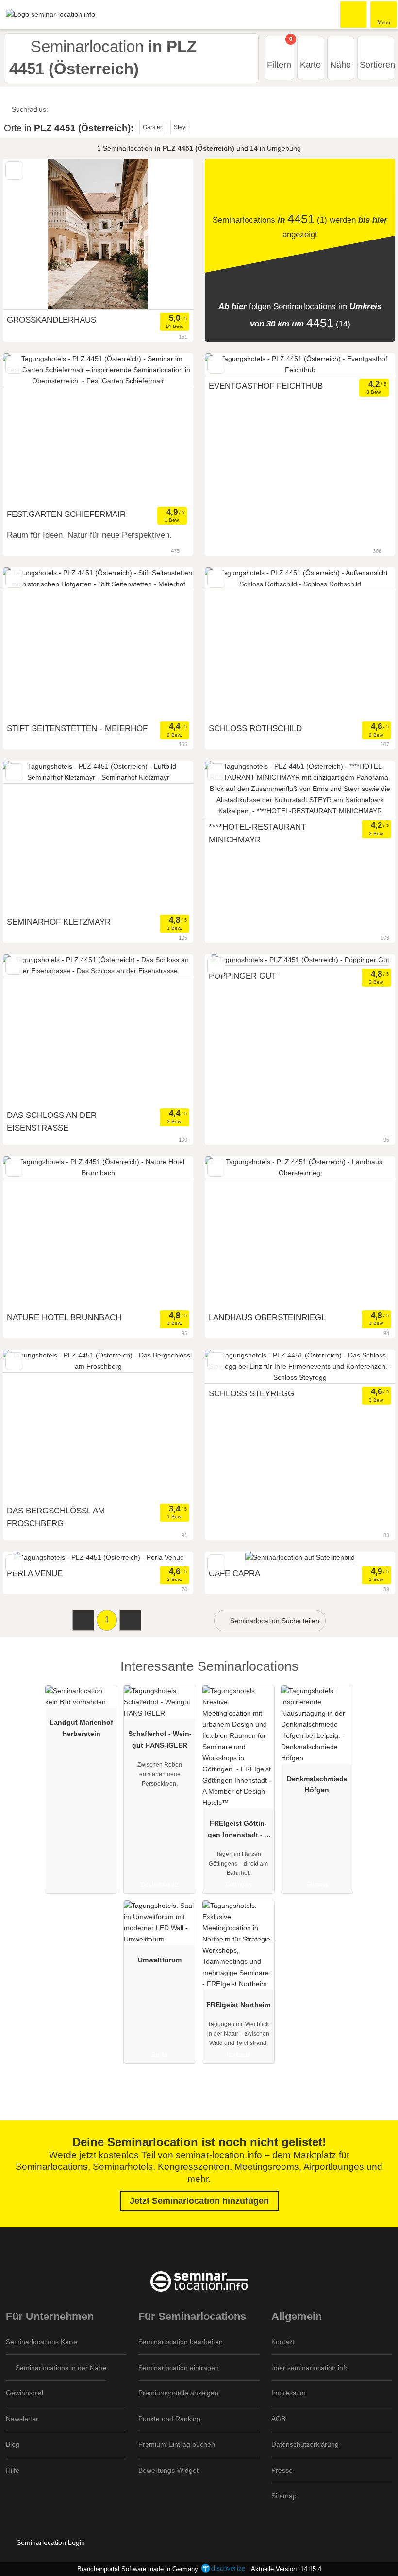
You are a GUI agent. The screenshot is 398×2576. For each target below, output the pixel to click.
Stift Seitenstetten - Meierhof (77, 728)
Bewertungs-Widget (168, 2470)
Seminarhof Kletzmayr (59, 922)
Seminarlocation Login (50, 2542)
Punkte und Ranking (169, 2419)
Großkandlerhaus (51, 320)
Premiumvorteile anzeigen (178, 2393)
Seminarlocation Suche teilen (274, 1621)
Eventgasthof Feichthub (266, 386)
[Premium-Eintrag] (378, 1675)
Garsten (153, 127)
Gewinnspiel (25, 2393)
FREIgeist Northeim (238, 2005)
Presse (282, 2470)
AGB (278, 2419)
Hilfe (13, 2470)
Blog (13, 2444)
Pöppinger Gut (242, 976)
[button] (83, 1620)
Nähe (340, 65)
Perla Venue (35, 1573)
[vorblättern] (169, 234)
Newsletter (22, 2419)
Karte (310, 65)
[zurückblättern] (27, 234)
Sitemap (284, 2496)
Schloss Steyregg (251, 1393)
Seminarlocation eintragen (179, 2368)
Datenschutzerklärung (305, 2444)
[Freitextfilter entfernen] (354, 14)
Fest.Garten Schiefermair (66, 514)
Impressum (289, 2393)
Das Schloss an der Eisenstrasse (52, 1121)
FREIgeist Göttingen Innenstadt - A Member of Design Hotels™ (238, 1831)
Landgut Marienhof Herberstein (81, 1728)
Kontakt (283, 2342)
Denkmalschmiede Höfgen (317, 1784)
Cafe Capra (234, 1573)
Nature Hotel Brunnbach (64, 1317)
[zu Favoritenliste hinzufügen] (14, 170)
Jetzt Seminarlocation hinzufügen (199, 2201)
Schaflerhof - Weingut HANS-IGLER (160, 1739)
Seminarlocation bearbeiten (181, 2342)
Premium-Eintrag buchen (177, 2444)
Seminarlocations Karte (41, 2342)
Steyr (181, 127)
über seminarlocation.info (310, 2368)
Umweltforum (160, 1960)
